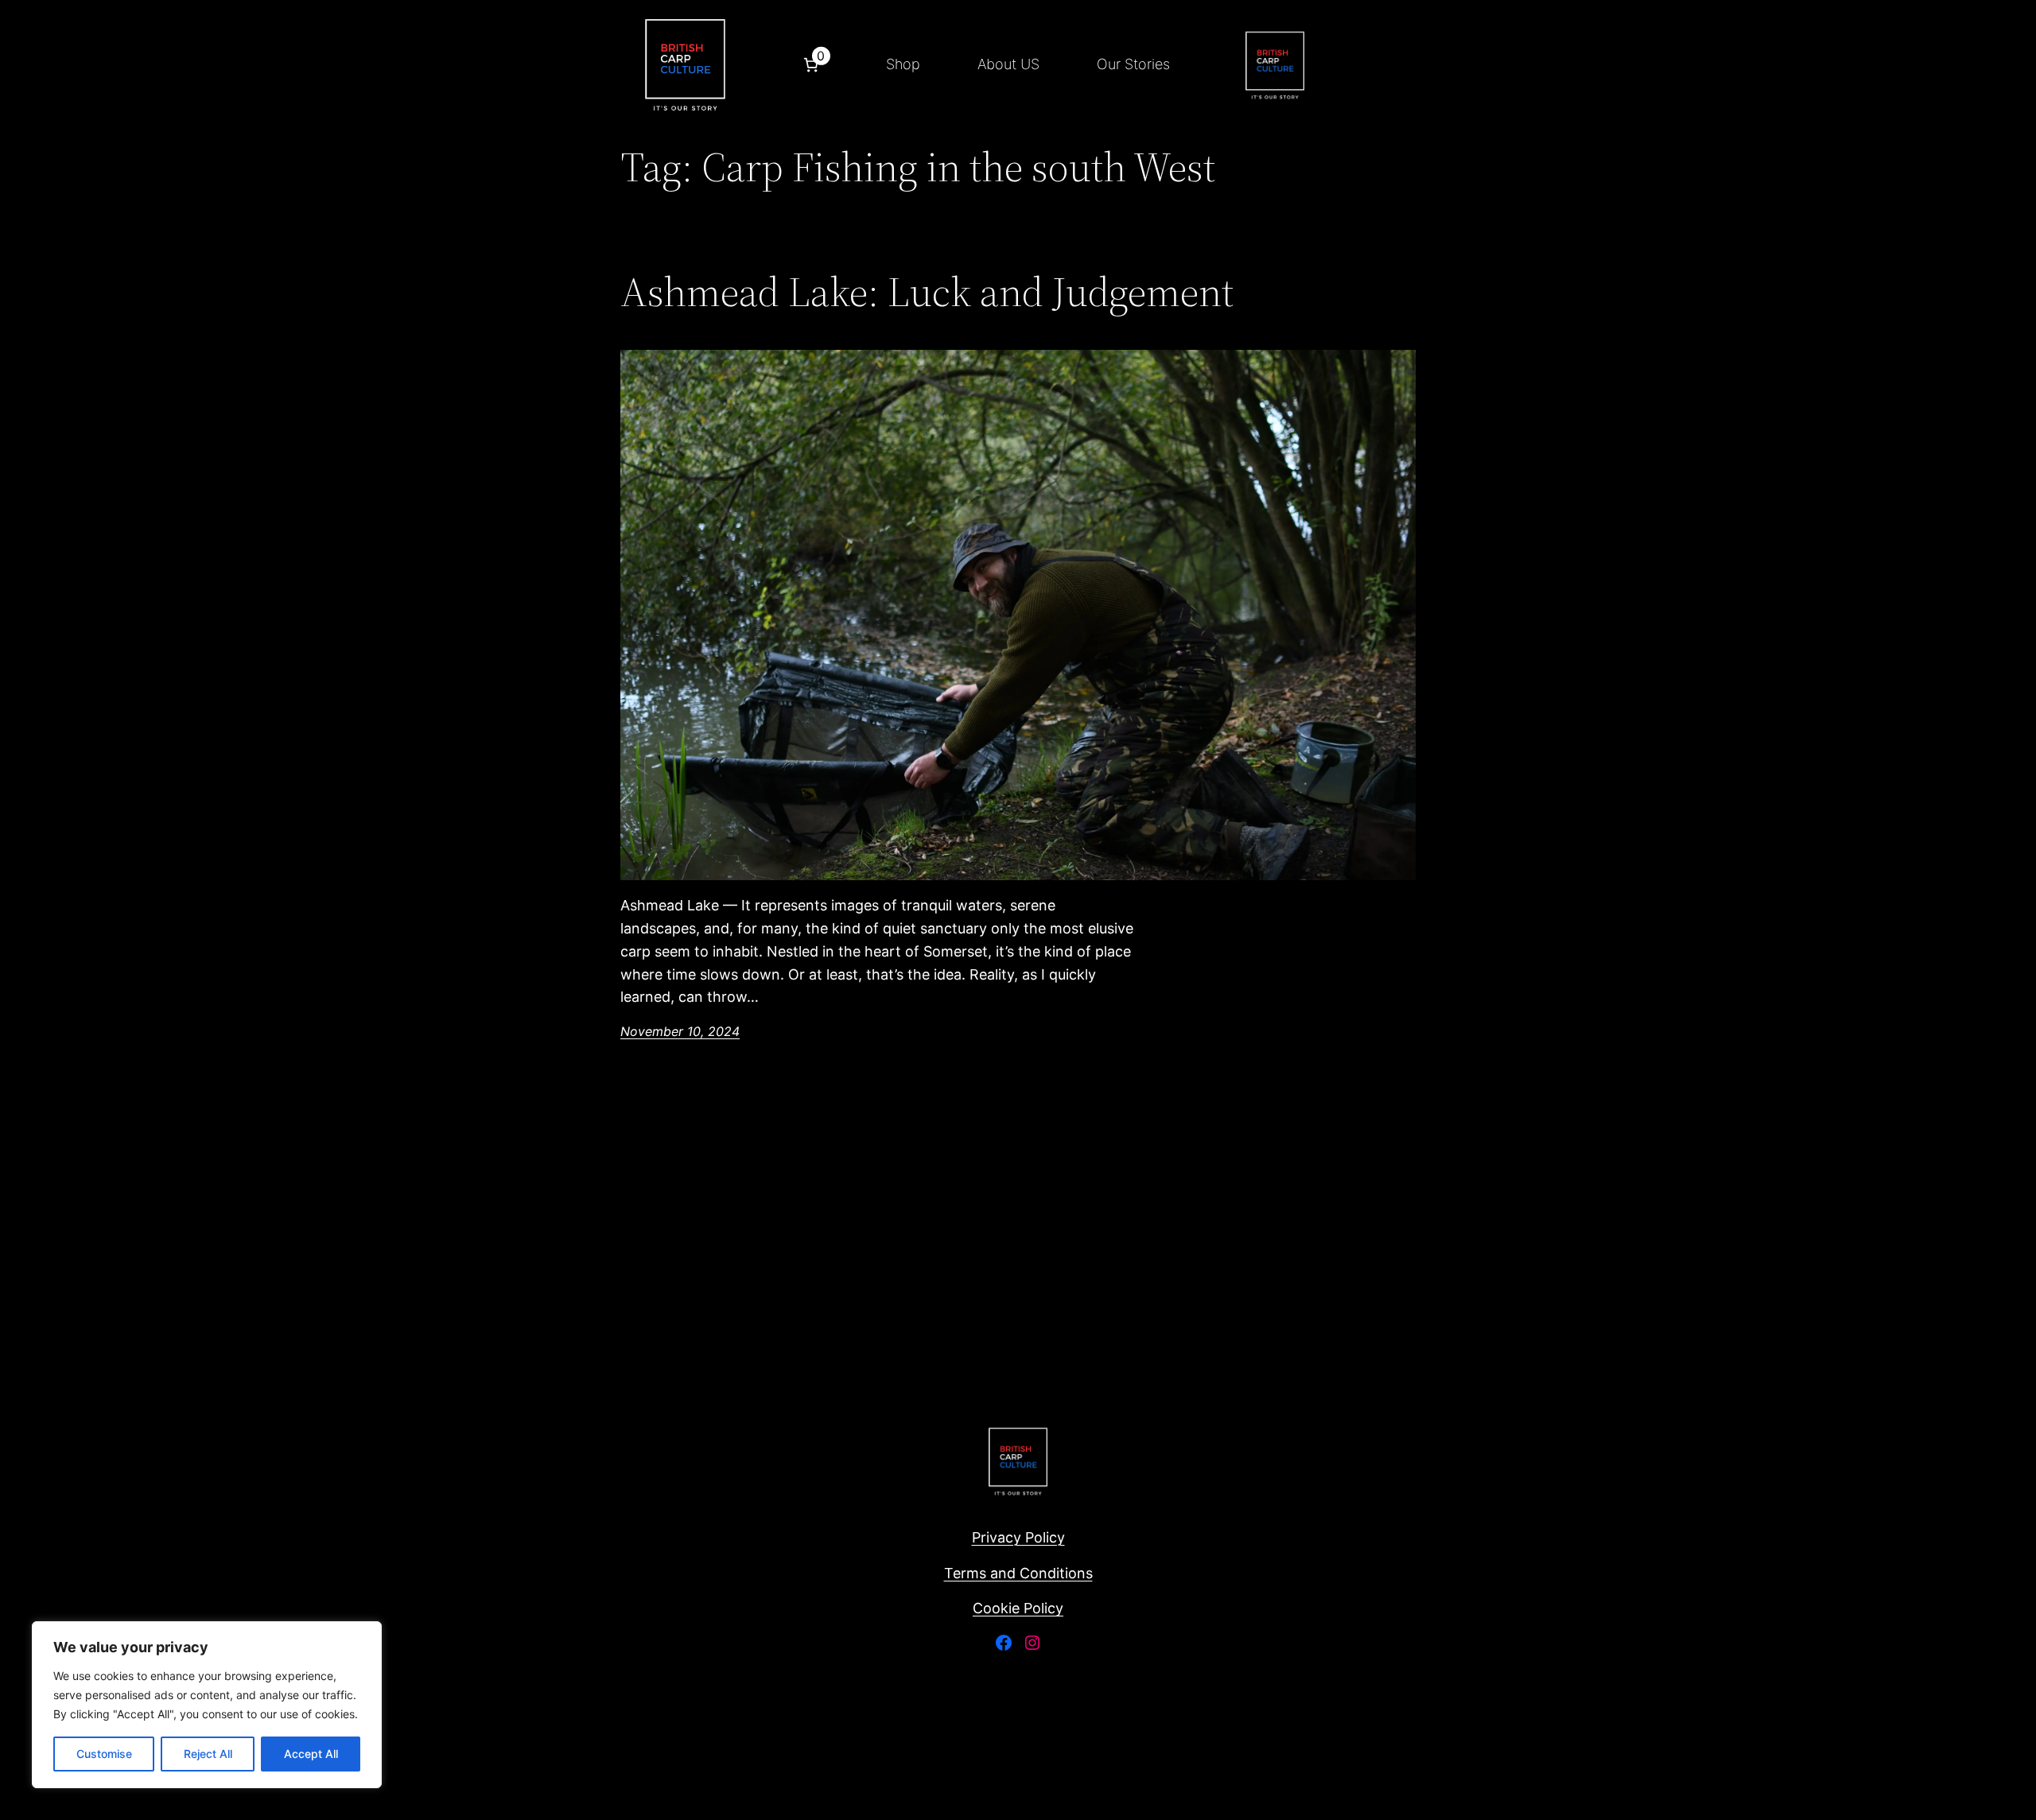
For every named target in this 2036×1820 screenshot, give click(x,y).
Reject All (208, 1754)
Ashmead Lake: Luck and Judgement (927, 292)
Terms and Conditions (1018, 1573)
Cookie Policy (1018, 1608)
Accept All (311, 1754)
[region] (207, 1705)
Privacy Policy (1018, 1537)
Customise (104, 1754)
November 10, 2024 (680, 1031)
